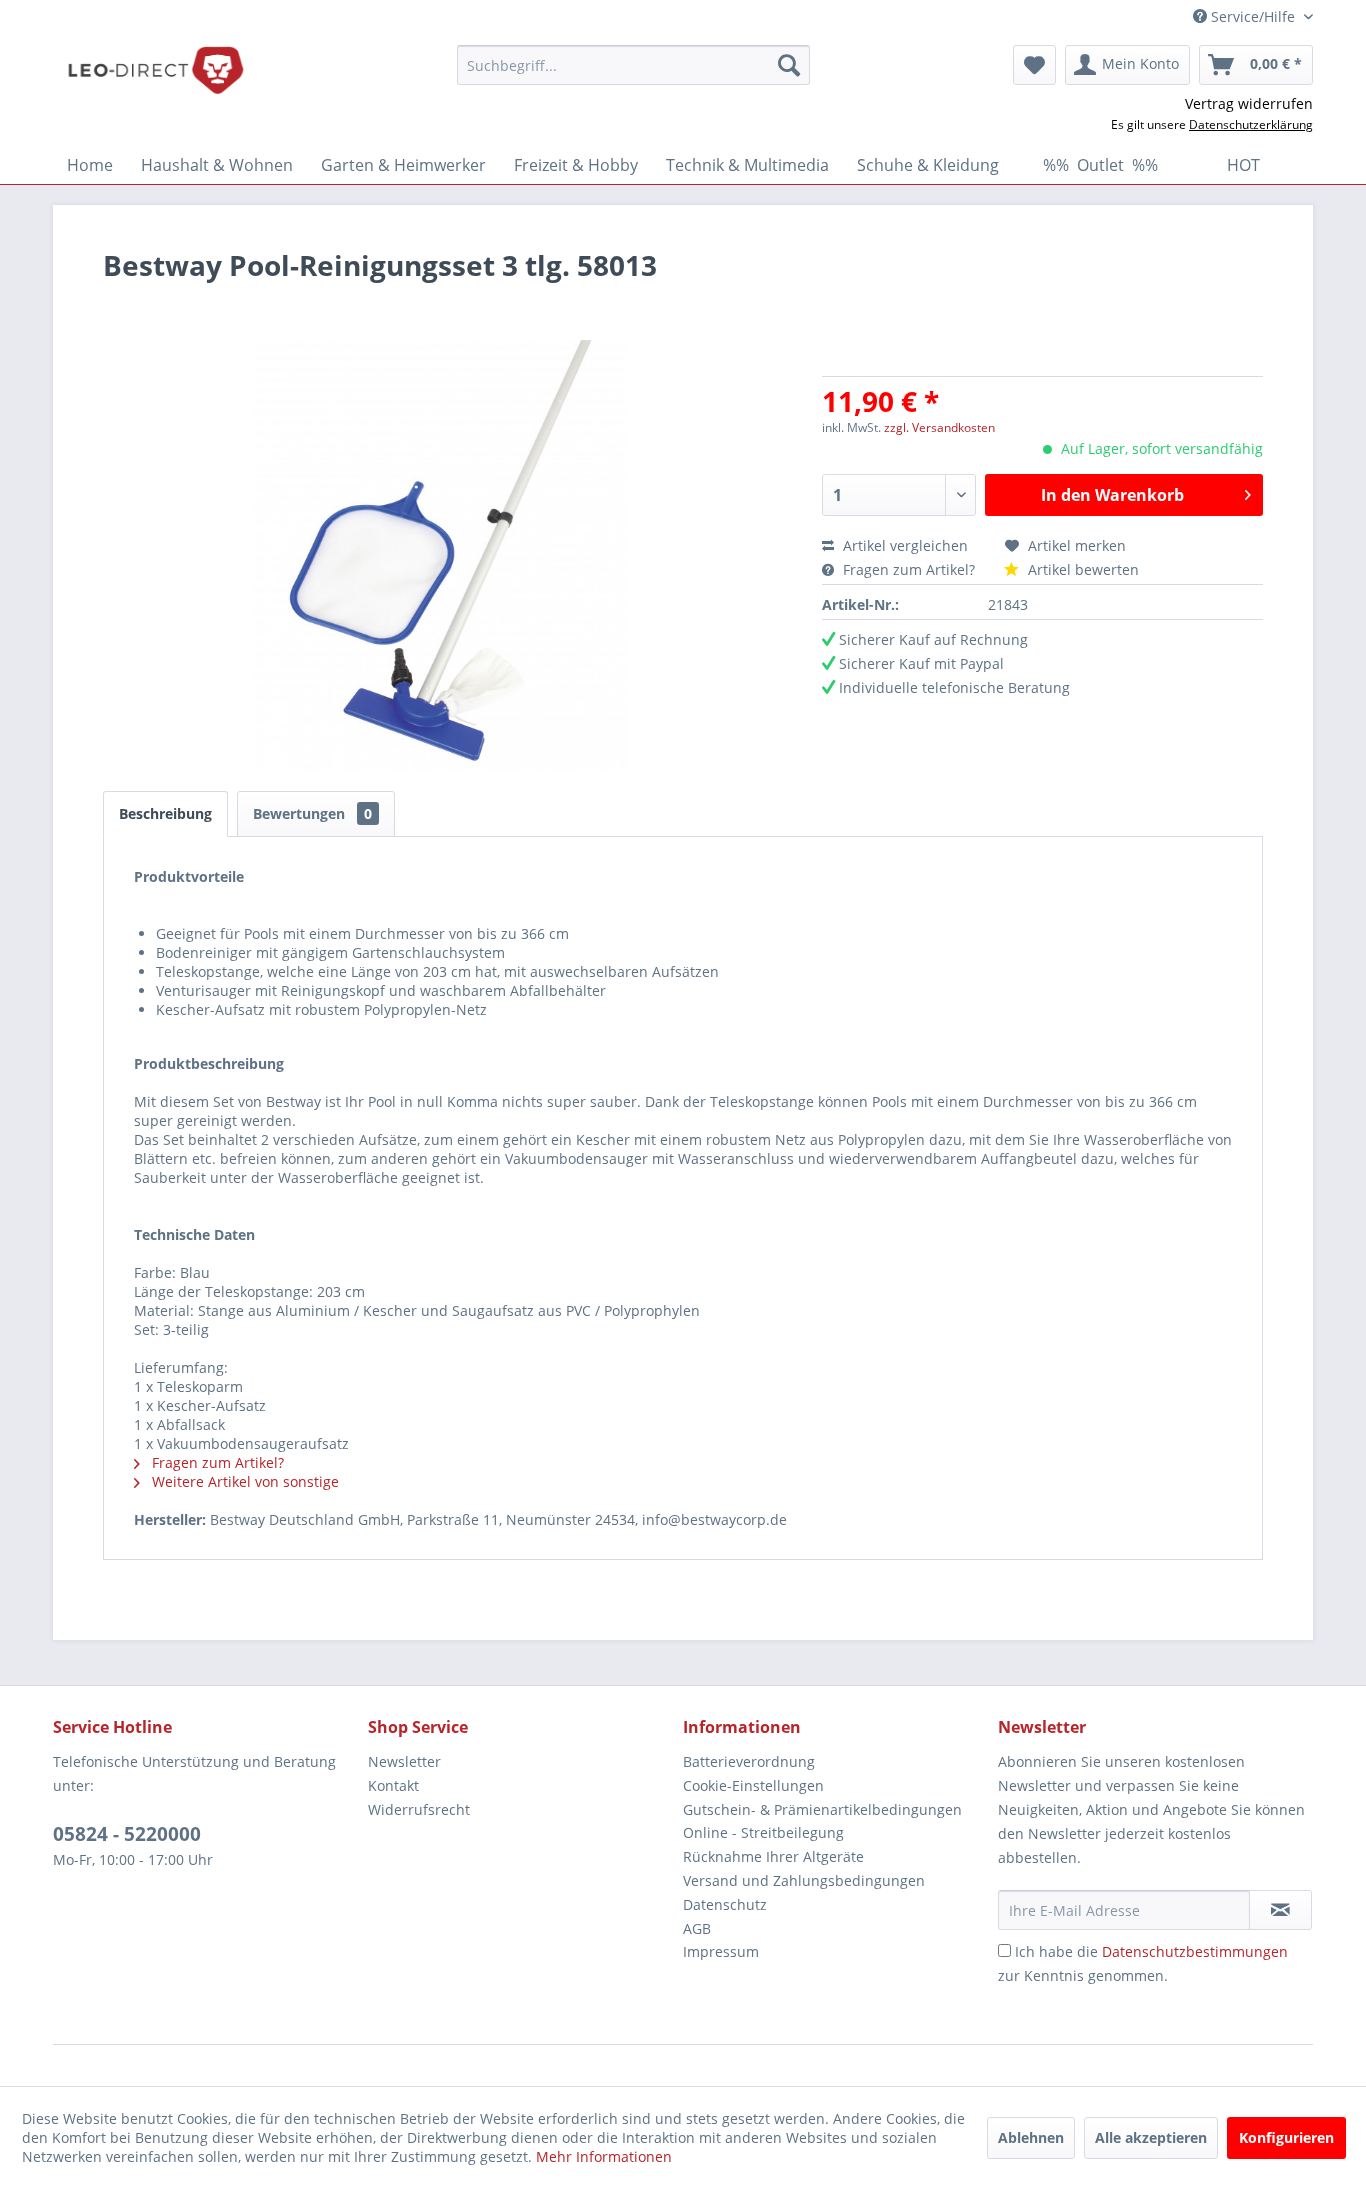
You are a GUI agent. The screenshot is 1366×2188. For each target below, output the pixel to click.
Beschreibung (165, 813)
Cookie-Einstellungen (753, 1785)
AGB (697, 1928)
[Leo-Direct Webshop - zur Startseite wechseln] (155, 70)
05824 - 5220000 (127, 1834)
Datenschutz (725, 1904)
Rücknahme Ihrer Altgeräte (773, 1856)
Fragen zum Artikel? (909, 569)
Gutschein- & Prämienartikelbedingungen (822, 1809)
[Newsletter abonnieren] (1280, 1910)
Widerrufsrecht (419, 1809)
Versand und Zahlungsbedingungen (804, 1880)
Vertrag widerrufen (1249, 103)
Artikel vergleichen (909, 545)
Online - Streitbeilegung (763, 1832)
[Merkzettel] (1034, 65)
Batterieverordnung (749, 1761)
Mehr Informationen (604, 2156)
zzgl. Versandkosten (939, 427)
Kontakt (393, 1785)
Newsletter (404, 1761)
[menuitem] (633, 65)
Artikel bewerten (1081, 569)
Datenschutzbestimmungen (1195, 1951)
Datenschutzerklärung (1251, 124)
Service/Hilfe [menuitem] (1253, 16)
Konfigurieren (1286, 2137)
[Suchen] (789, 65)
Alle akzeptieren (1151, 2137)
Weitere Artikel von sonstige (243, 1481)
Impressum (721, 1951)
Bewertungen (312, 813)
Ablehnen (1031, 2137)
